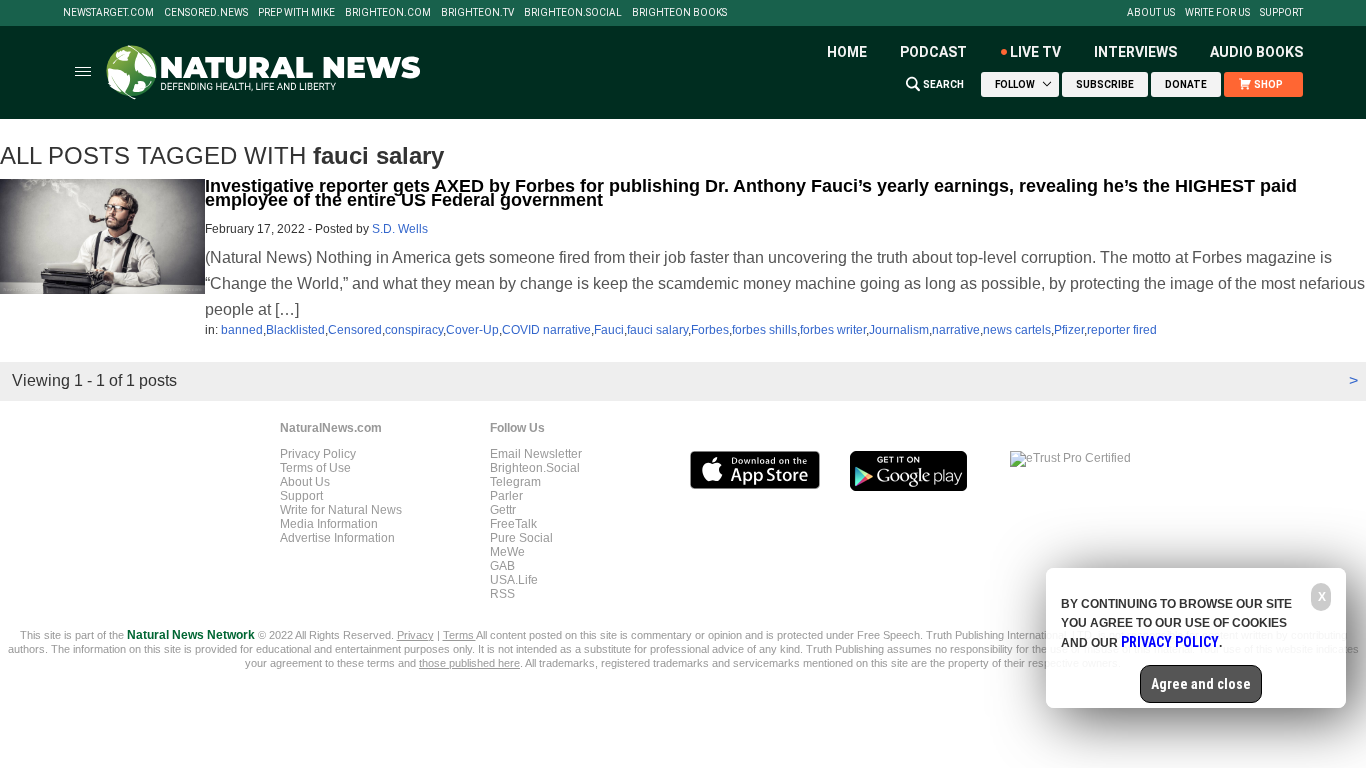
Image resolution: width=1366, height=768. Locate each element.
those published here (469, 663)
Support (1281, 13)
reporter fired (1122, 330)
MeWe (507, 552)
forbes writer (833, 330)
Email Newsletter (536, 454)
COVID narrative (546, 330)
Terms (459, 635)
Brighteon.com (388, 13)
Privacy (415, 635)
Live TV (1035, 52)
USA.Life (514, 580)
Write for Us (1217, 13)
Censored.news (206, 13)
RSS (502, 594)
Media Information (329, 524)
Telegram (515, 482)
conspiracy (414, 330)
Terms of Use (315, 468)
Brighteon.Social (573, 13)
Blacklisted (295, 330)
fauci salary (657, 330)
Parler (506, 496)
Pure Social (521, 538)
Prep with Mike (296, 13)
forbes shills (764, 330)
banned (242, 330)
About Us (1151, 13)
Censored (355, 330)
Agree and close (1201, 684)
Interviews (1135, 52)
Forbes (710, 330)
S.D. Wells (400, 229)
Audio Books (1256, 52)
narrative (956, 330)
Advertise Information (337, 538)
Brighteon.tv (477, 13)
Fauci (609, 330)
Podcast (933, 52)
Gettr (503, 510)
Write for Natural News (341, 510)
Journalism (899, 330)
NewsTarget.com (108, 13)
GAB (502, 566)
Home (847, 52)
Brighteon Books (679, 13)
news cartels (1017, 330)
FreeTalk (513, 524)
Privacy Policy (318, 454)
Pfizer (1069, 330)
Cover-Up (472, 330)
